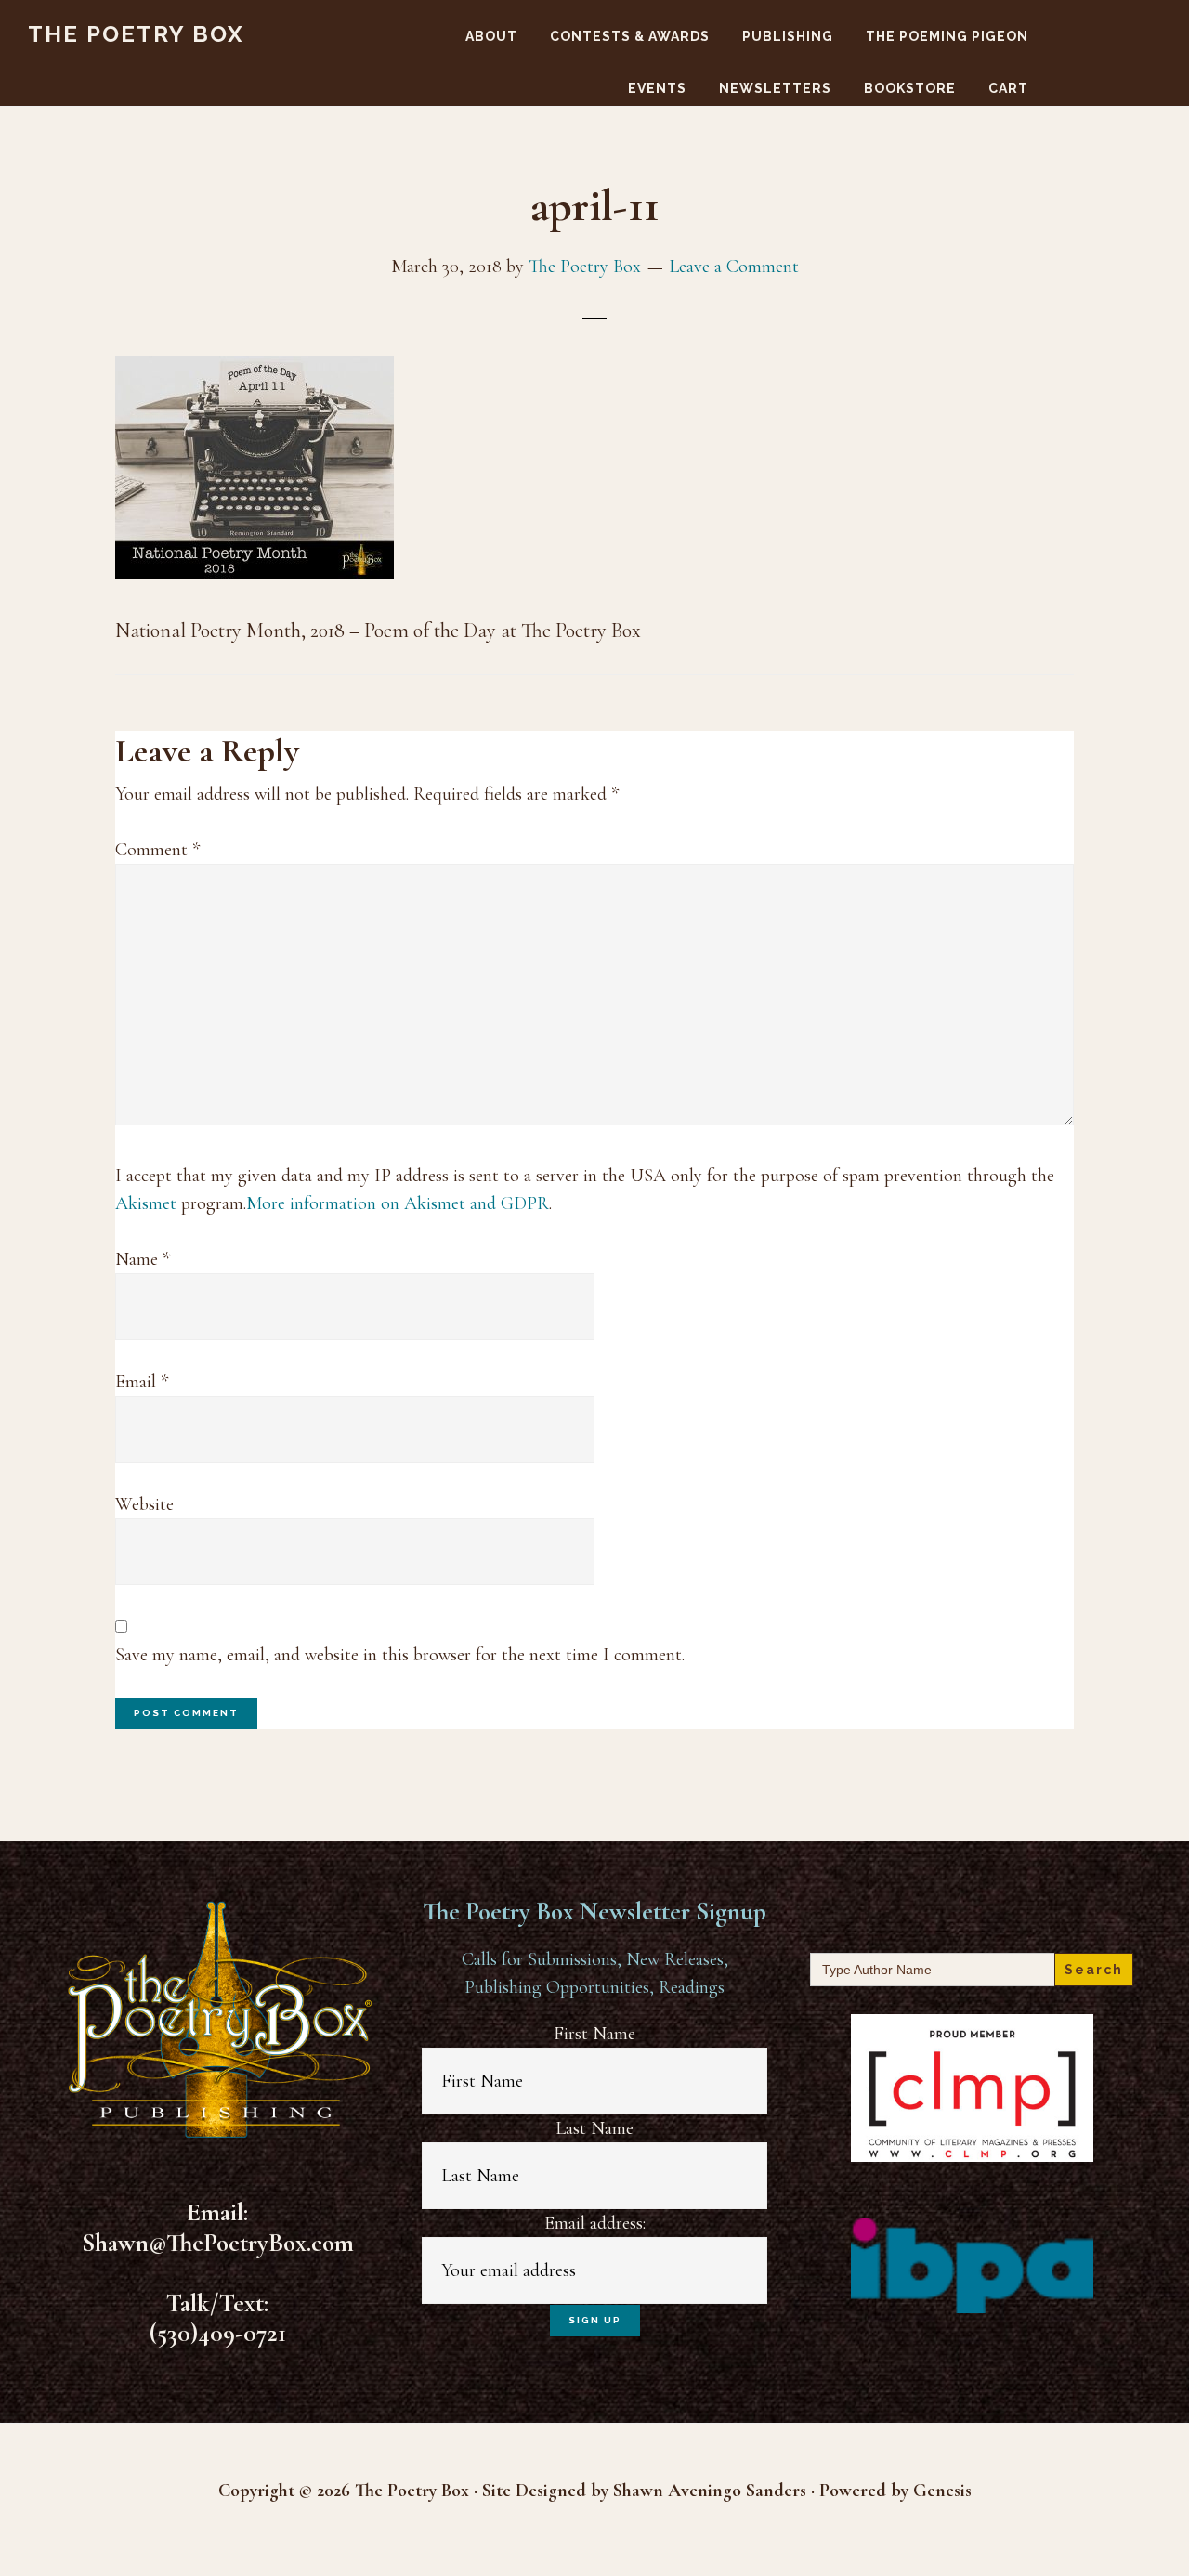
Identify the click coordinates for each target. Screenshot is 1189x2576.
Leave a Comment (734, 267)
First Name (594, 2034)
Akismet (146, 1203)
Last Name (594, 2128)
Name (143, 1259)
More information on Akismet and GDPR (398, 1203)
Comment (157, 850)
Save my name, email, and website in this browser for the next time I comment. (400, 1655)
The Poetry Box (136, 34)
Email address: (595, 2223)
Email (142, 1382)
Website (144, 1504)
